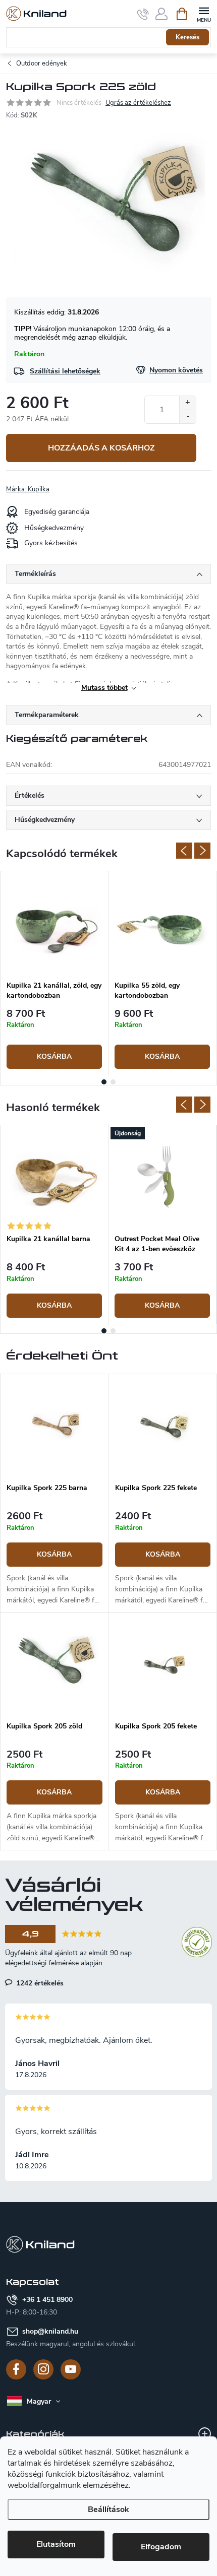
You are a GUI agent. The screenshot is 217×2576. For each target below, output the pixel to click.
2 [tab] (113, 1082)
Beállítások (108, 2509)
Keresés (187, 37)
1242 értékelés (39, 1983)
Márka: (28, 489)
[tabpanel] (55, 973)
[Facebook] (16, 2369)
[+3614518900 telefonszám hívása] (143, 14)
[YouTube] (71, 2369)
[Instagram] (43, 2369)
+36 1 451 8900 (47, 2300)
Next (202, 851)
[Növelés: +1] (187, 403)
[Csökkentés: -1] (187, 416)
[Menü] (204, 13)
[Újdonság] (162, 1177)
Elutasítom (56, 2544)
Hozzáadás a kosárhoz (101, 448)
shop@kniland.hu (50, 2331)
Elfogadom (161, 2547)
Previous (184, 851)
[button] (55, 1559)
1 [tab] (104, 1082)
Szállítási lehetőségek (65, 371)
